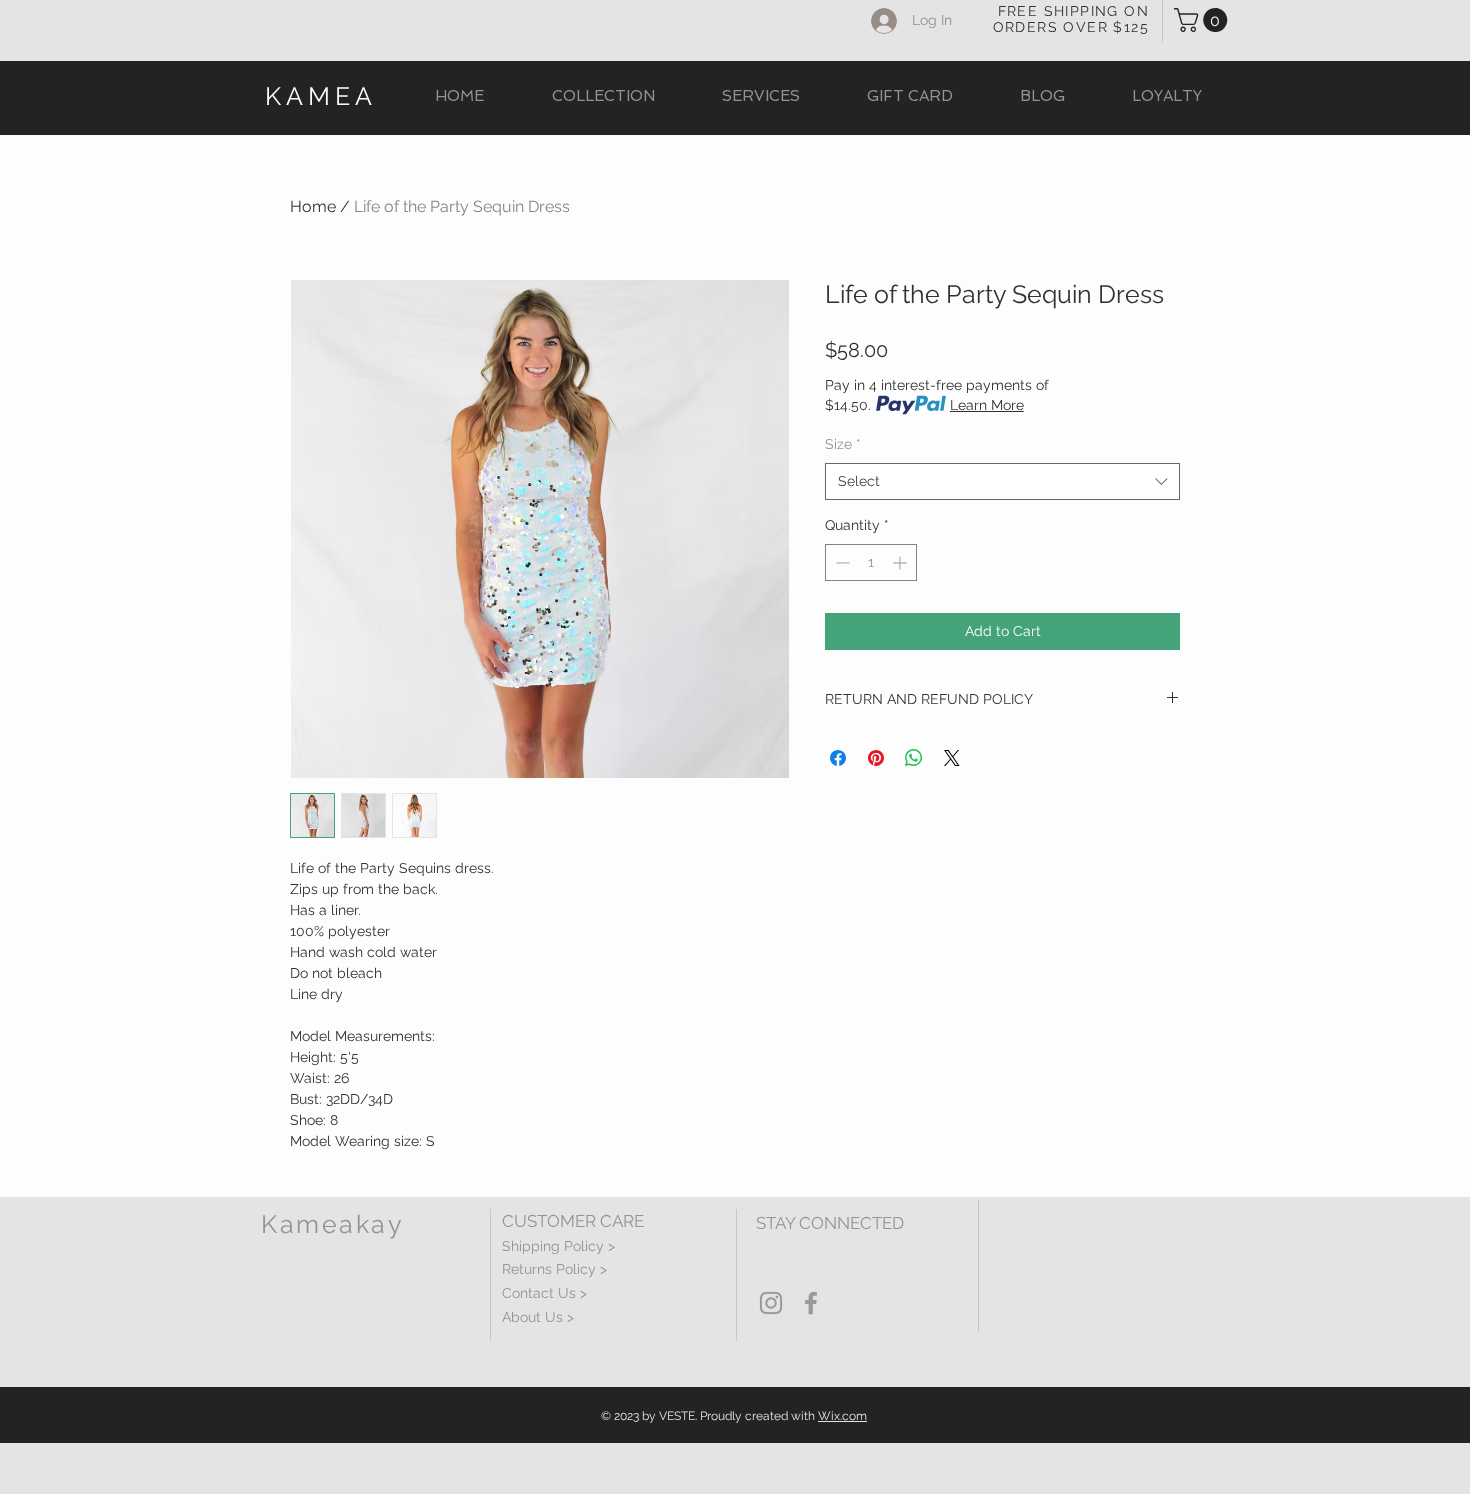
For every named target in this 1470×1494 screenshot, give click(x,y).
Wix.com (842, 1416)
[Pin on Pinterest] (876, 758)
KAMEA (321, 96)
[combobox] (1002, 482)
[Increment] (901, 562)
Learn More (987, 405)
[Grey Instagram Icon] (771, 1303)
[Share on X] (952, 758)
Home (313, 206)
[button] (1203, 20)
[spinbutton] (871, 562)
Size (843, 444)
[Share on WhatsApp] (914, 758)
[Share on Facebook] (838, 758)
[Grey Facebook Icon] (811, 1303)
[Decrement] (840, 562)
